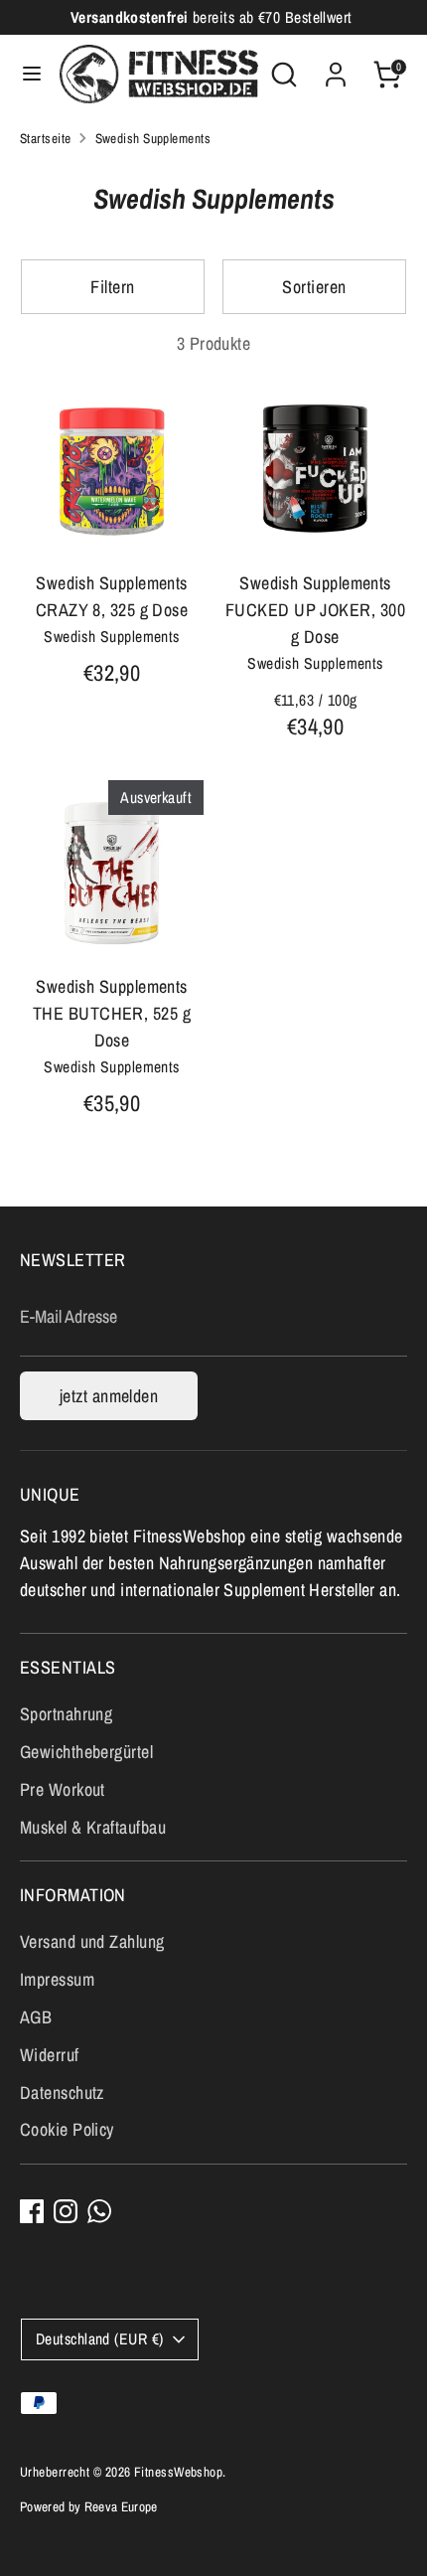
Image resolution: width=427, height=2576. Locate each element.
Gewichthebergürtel (86, 1752)
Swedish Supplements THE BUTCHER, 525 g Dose (112, 1013)
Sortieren (314, 287)
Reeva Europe (121, 2506)
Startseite (46, 138)
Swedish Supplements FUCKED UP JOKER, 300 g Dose (315, 610)
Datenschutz (62, 2093)
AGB (36, 2017)
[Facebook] (32, 2211)
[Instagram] (66, 2211)
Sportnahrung (66, 1714)
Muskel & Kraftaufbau (93, 1827)
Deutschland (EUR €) (100, 2339)
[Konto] (336, 68)
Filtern (112, 287)
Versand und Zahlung (92, 1941)
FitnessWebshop (178, 2472)
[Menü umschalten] (31, 74)
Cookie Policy (67, 2129)
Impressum (57, 1979)
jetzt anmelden (109, 1396)
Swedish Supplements (153, 138)
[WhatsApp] (99, 2211)
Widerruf (50, 2055)
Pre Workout (63, 1789)
